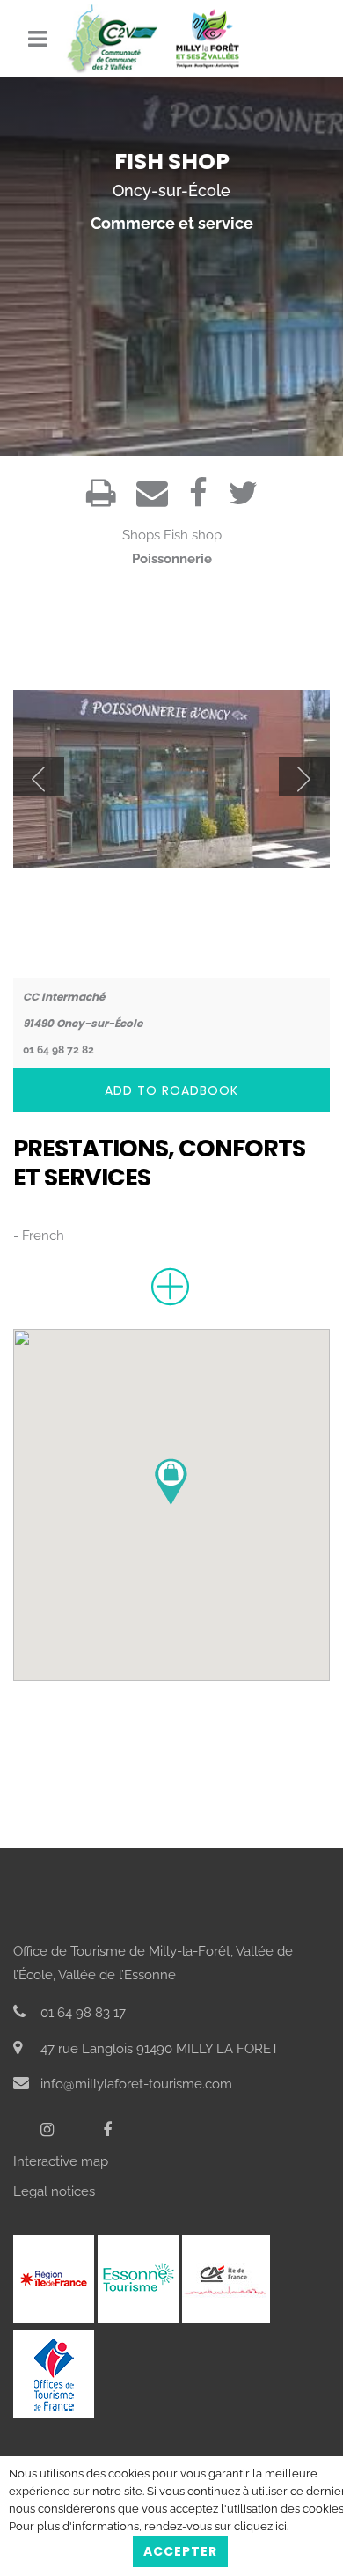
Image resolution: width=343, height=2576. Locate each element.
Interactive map (61, 2161)
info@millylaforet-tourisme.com (135, 2084)
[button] (171, 1482)
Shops (141, 535)
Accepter (180, 2551)
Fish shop (193, 535)
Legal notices (54, 2191)
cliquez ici (260, 2526)
